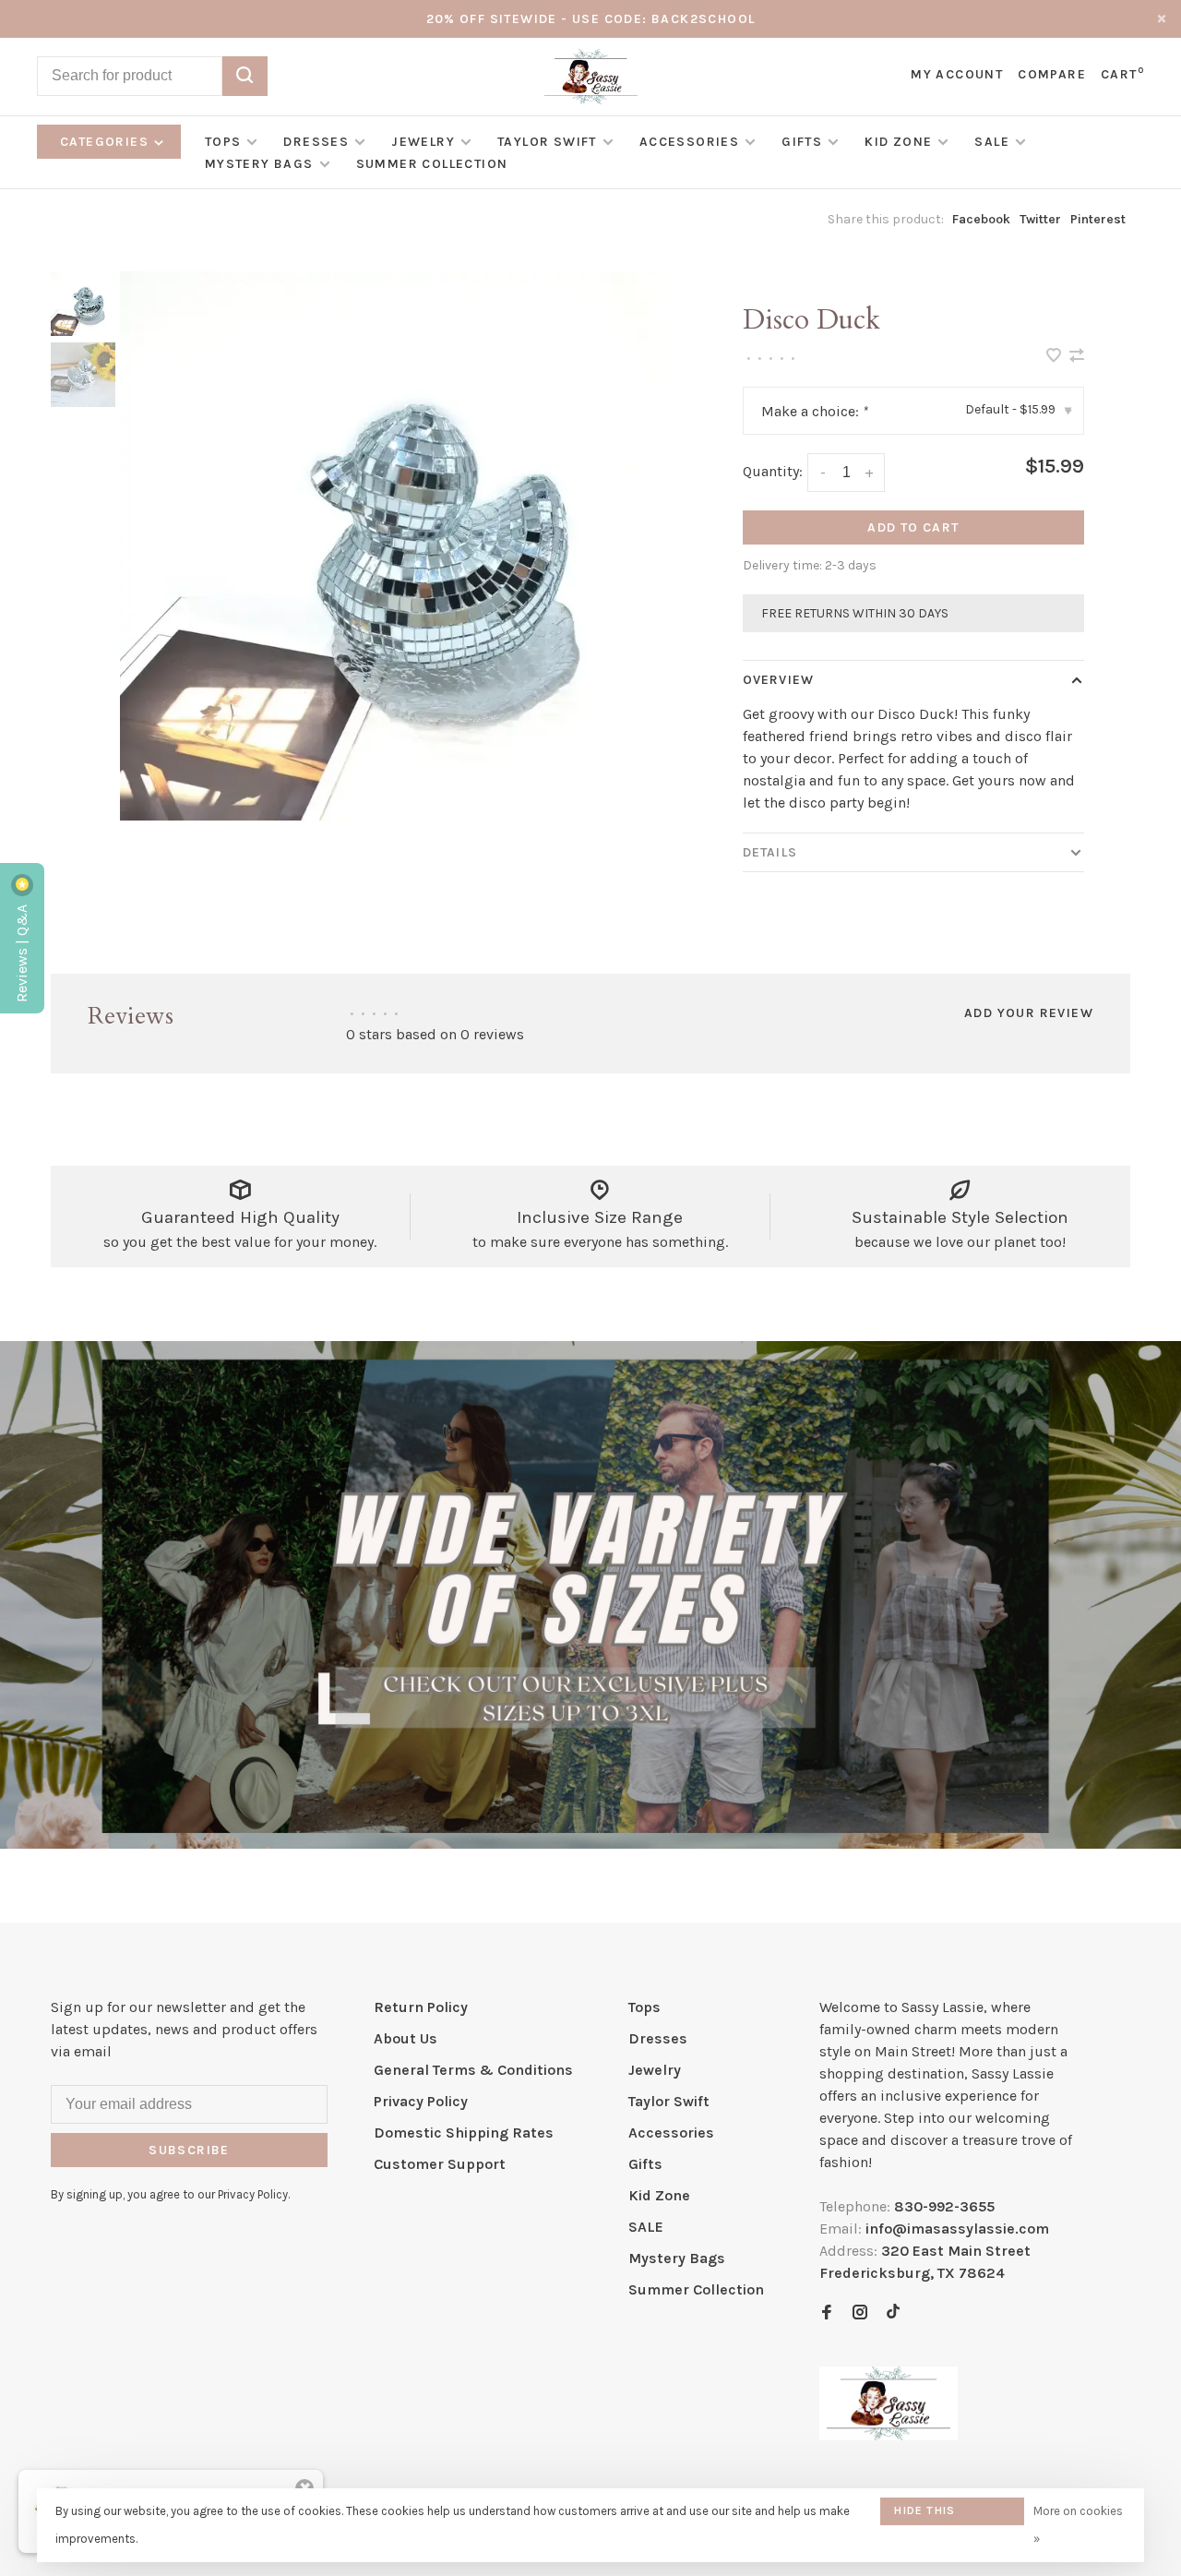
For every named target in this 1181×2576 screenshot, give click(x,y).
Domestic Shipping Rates (464, 2133)
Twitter (1040, 219)
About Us (406, 2038)
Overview (778, 680)
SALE (992, 142)
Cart (1122, 74)
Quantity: (773, 471)
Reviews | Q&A (22, 952)
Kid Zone (898, 142)
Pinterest (1098, 219)
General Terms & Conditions (473, 2070)
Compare (1052, 74)
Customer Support (440, 2164)
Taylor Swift (547, 142)
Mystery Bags (259, 164)
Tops (223, 142)
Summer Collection (432, 164)
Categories (106, 142)
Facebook (981, 219)
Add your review (1029, 1013)
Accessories (689, 142)
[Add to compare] (1077, 357)
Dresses (316, 142)
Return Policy (421, 2007)
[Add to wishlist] (1056, 357)
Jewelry (423, 142)
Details (770, 852)
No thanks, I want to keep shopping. (920, 2516)
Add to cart (913, 527)
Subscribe (189, 2150)
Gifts (802, 142)
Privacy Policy (421, 2101)
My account (957, 74)
